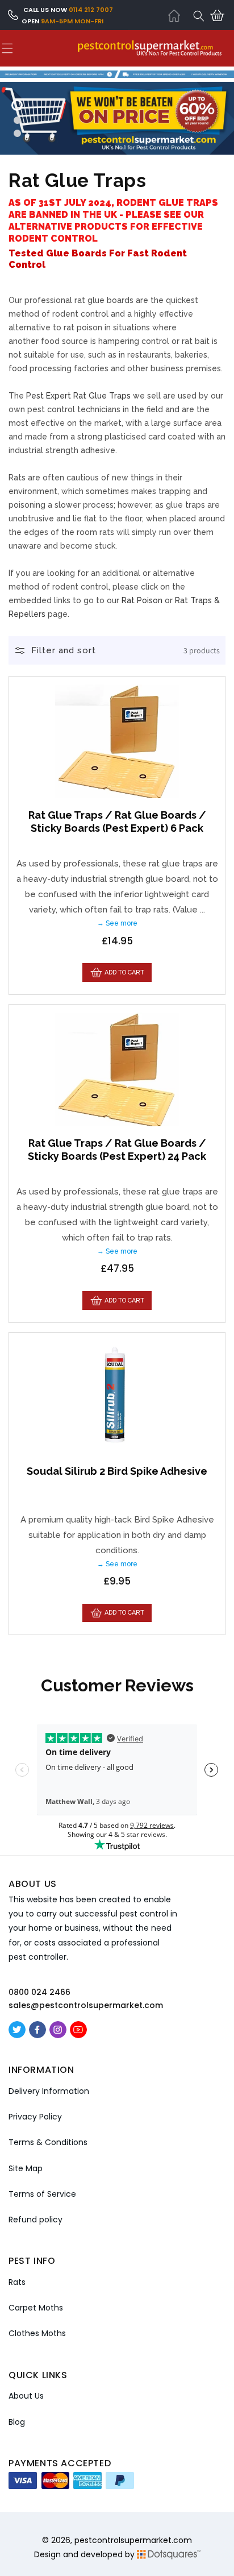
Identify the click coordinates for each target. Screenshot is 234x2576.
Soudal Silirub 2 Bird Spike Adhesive (117, 1471)
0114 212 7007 (91, 10)
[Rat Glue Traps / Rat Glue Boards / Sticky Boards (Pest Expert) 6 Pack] (117, 741)
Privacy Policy (35, 2117)
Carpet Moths (36, 2308)
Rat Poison (142, 600)
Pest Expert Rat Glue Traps (78, 396)
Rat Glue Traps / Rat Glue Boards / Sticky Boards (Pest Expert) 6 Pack (117, 822)
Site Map (26, 2168)
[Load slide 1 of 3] (17, 105)
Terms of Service (42, 2194)
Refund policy (35, 2220)
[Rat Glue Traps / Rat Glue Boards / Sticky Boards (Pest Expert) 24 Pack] (117, 1069)
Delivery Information (49, 2091)
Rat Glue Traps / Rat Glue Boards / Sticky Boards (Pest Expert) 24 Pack (117, 1150)
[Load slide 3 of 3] (17, 133)
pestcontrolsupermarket (123, 2540)
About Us (26, 2396)
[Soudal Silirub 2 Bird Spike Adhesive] (117, 1397)
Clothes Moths (37, 2333)
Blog (17, 2422)
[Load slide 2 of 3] (17, 120)
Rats (17, 2282)
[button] (199, 16)
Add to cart (124, 972)
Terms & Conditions (48, 2142)
